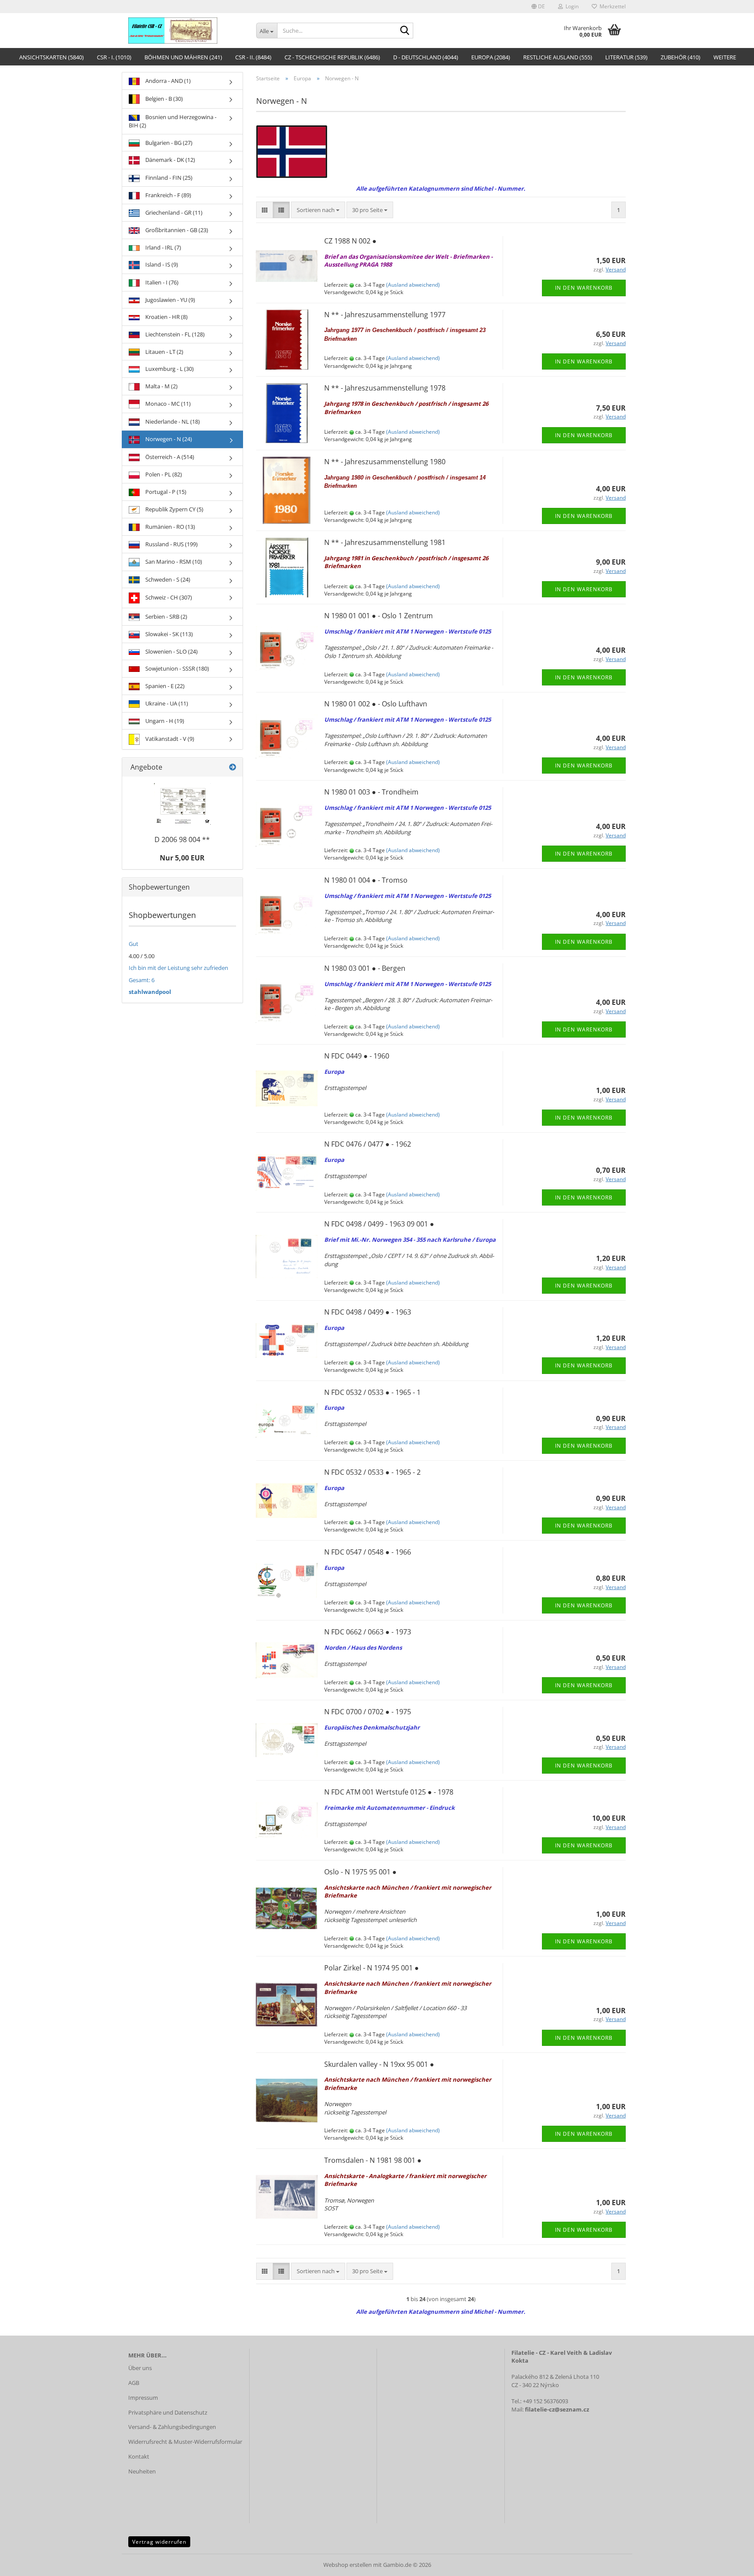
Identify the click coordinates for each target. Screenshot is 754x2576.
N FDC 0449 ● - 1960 (357, 1056)
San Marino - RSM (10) (173, 562)
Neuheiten (142, 2471)
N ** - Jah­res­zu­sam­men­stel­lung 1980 (385, 462)
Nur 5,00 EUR (182, 858)
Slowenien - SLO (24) (171, 651)
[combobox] (318, 210)
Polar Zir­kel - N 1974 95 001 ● (372, 1968)
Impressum (143, 2398)
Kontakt (139, 2456)
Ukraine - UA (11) (166, 703)
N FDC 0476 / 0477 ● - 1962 (368, 1144)
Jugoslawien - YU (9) (170, 300)
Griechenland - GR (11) (173, 212)
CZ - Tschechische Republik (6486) (332, 57)
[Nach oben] (730, 2563)
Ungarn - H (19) (164, 721)
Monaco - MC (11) (167, 404)
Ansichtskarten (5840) (51, 57)
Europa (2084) (491, 57)
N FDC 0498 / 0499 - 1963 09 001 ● (379, 1224)
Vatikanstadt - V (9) (169, 739)
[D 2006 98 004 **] (182, 804)
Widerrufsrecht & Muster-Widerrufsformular (185, 2442)
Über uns (140, 2368)
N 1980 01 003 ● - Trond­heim (371, 792)
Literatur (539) (626, 57)
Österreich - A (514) (169, 457)
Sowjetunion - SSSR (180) (177, 668)
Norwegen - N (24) (168, 439)
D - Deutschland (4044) (426, 57)
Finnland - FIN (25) (168, 178)
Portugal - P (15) (165, 492)
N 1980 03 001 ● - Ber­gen (365, 968)
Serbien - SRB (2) (166, 617)
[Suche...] (405, 31)
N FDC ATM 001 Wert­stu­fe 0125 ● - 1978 (389, 1792)
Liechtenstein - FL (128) (174, 334)
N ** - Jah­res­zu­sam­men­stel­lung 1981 (385, 542)
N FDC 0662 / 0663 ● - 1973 (368, 1632)
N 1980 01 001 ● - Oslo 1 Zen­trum (379, 616)
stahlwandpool (150, 992)
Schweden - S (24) (167, 579)
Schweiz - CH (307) (168, 597)
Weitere (725, 57)
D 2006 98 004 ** (182, 839)
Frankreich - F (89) (168, 195)
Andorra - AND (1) (167, 81)
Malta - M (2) (161, 386)
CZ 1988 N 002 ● (350, 241)
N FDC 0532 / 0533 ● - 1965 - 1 (372, 1392)
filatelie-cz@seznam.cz (557, 2409)
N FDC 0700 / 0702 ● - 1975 (368, 1712)
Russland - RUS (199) (171, 544)
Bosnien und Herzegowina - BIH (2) (173, 121)
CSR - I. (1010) (114, 57)
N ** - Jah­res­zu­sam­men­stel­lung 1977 (385, 315)
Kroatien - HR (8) (166, 317)
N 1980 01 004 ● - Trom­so (366, 880)
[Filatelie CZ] (186, 31)
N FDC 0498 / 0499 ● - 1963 (368, 1312)
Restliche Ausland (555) (558, 57)
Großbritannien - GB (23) (176, 230)
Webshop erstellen (348, 2565)
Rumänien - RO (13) (170, 527)
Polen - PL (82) (163, 474)
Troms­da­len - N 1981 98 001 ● (373, 2160)
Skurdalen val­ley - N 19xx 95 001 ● (379, 2064)
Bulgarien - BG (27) (168, 143)
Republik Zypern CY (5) (174, 509)
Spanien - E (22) (164, 686)
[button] (538, 7)
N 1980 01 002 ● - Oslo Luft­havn (376, 704)
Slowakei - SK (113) (168, 634)
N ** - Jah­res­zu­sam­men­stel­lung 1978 (385, 388)
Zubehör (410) (680, 57)
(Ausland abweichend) (413, 285)
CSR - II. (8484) (253, 57)
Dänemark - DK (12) (170, 160)
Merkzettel (611, 6)
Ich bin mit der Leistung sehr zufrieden (178, 968)
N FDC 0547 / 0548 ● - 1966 (368, 1552)
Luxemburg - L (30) (169, 369)
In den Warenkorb (584, 288)
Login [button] (571, 6)
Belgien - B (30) (163, 99)
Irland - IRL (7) (163, 247)
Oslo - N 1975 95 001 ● (360, 1872)
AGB (134, 2383)
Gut (134, 944)
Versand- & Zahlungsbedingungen (172, 2427)
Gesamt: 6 (142, 980)
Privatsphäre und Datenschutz (168, 2412)
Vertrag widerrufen (159, 2542)
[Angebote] (233, 767)
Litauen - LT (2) (164, 352)
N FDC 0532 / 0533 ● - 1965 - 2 (372, 1472)
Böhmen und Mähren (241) (183, 57)
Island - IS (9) (161, 264)
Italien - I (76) (161, 282)
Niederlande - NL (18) (172, 421)
